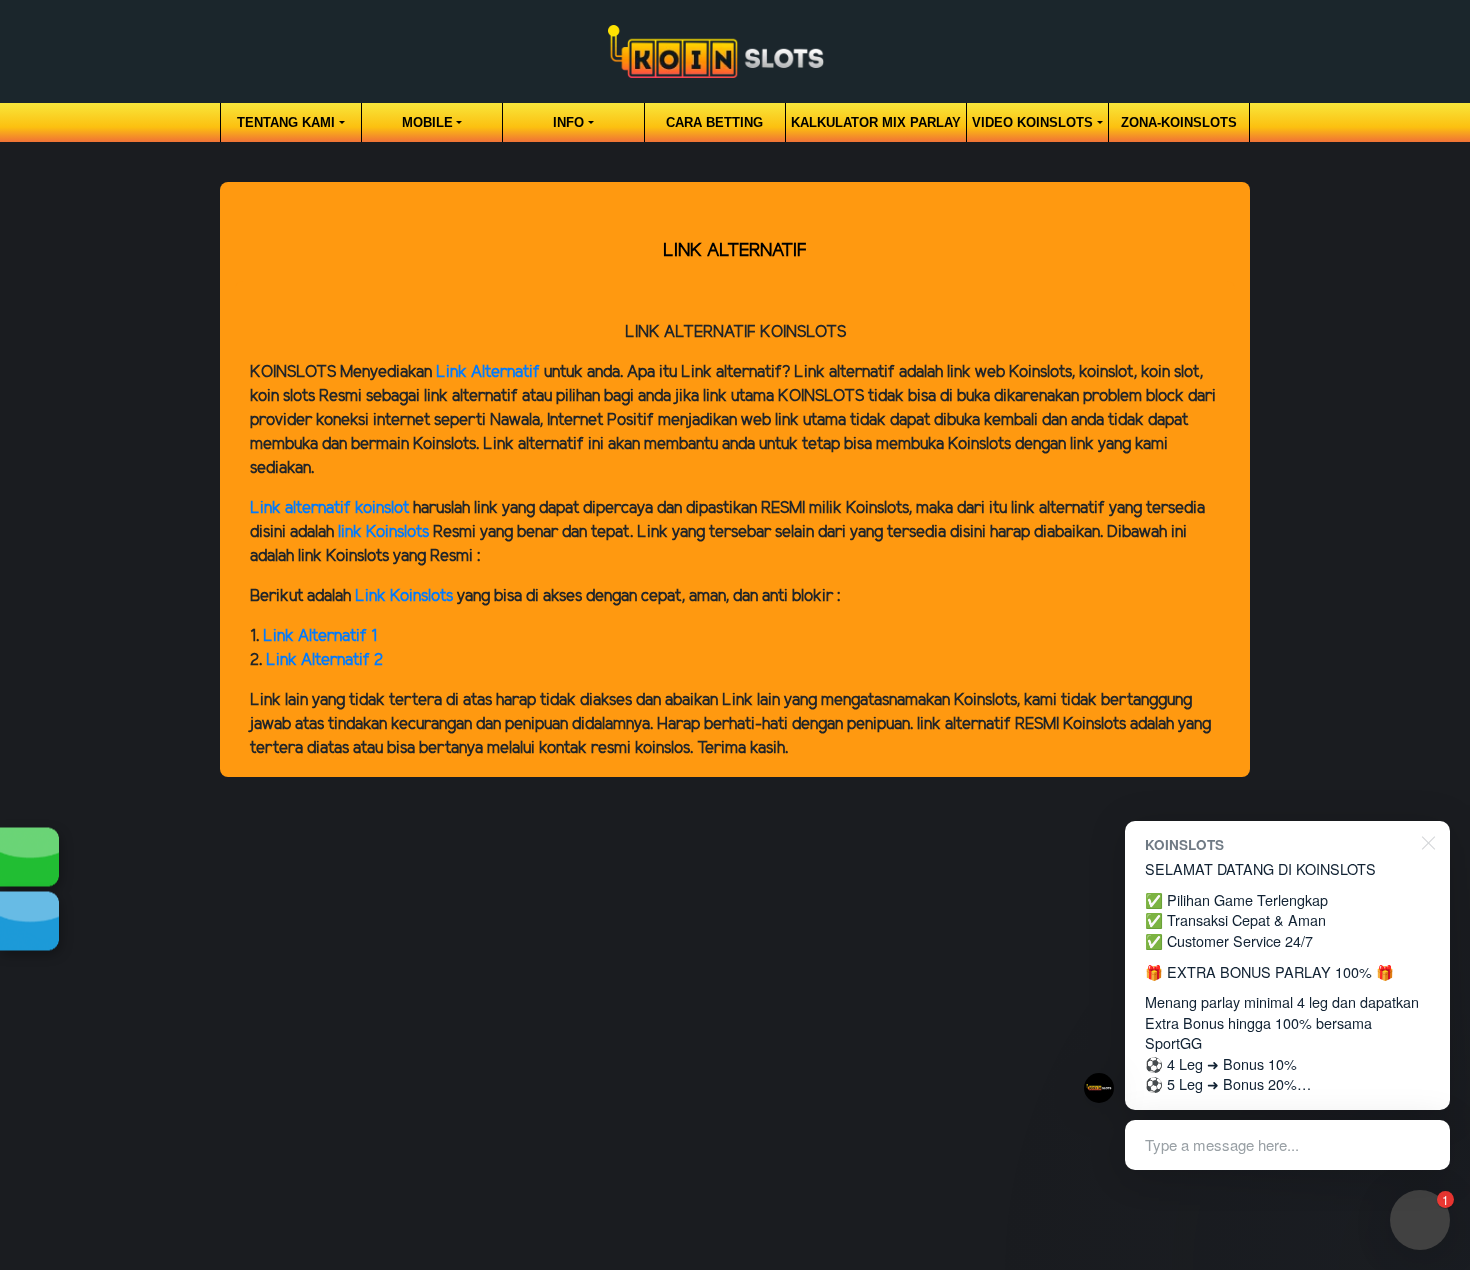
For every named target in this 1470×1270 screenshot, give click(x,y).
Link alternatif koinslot (329, 508)
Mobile (427, 122)
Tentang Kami (286, 122)
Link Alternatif (488, 372)
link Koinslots (383, 532)
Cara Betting (714, 122)
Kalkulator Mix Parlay (876, 122)
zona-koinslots (1179, 122)
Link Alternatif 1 (320, 636)
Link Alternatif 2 (324, 660)
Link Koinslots (404, 596)
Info (568, 122)
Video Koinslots (1032, 122)
